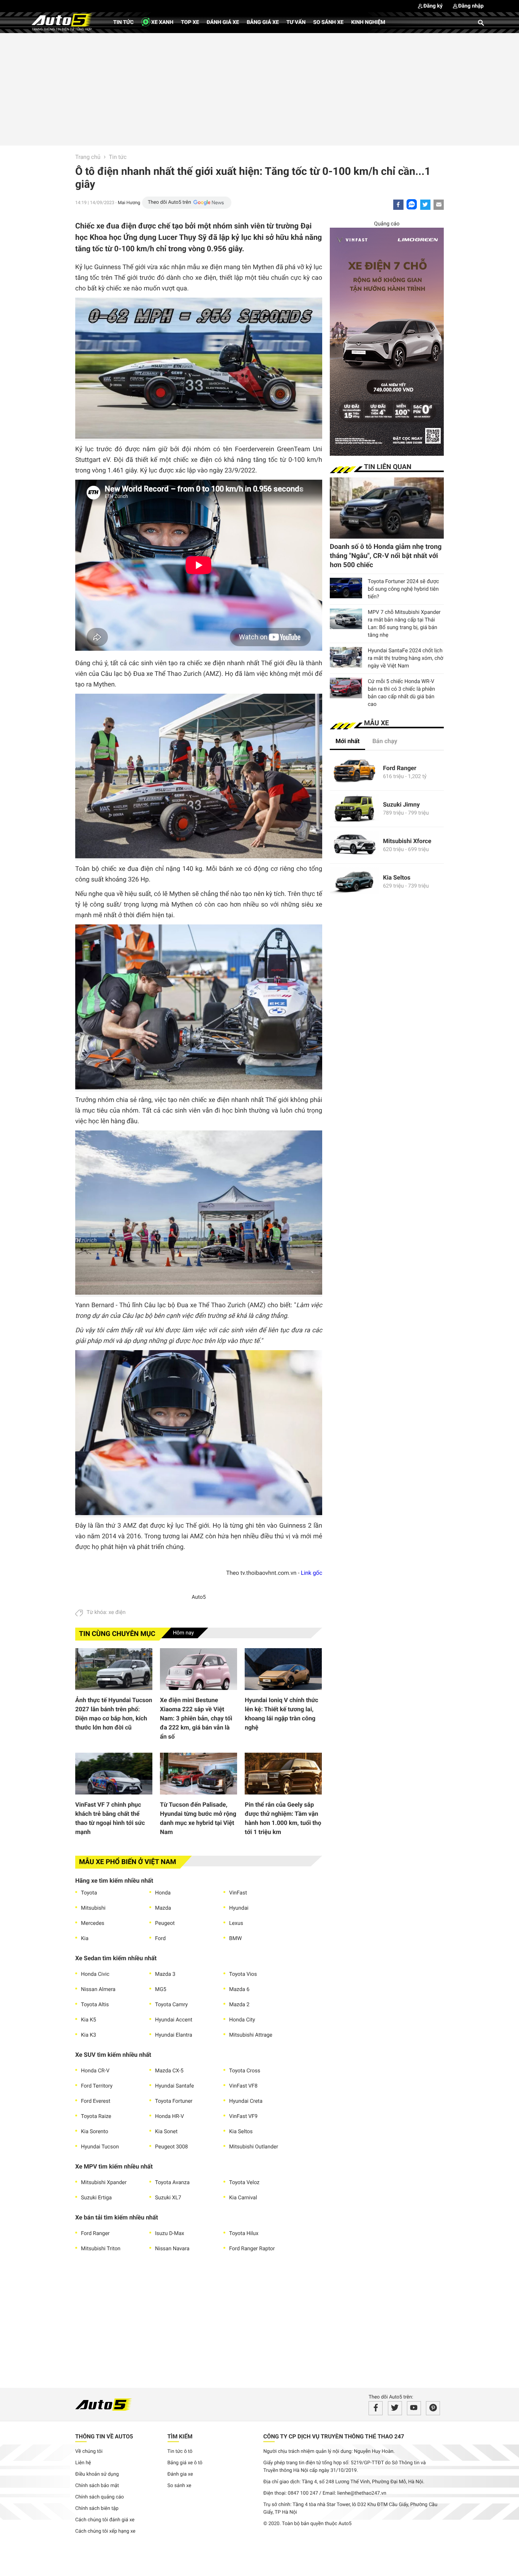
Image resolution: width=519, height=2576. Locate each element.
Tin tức (123, 22)
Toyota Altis (95, 2005)
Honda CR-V (95, 2071)
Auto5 (199, 1597)
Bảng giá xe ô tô (185, 2463)
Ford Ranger (95, 2234)
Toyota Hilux (244, 2234)
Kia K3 (89, 2035)
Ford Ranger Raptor (252, 2249)
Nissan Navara (172, 2249)
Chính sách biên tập (97, 2509)
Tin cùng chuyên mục (117, 1634)
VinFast (238, 1893)
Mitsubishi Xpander (104, 2183)
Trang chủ (88, 157)
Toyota (89, 1893)
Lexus (236, 1923)
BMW (235, 1939)
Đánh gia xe (180, 2474)
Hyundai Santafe (174, 2086)
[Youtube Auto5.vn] (414, 2408)
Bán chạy (385, 741)
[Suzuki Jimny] (354, 809)
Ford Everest (96, 2101)
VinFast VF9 (243, 2116)
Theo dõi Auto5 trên (169, 202)
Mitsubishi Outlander (254, 2147)
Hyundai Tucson (100, 2147)
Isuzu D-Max (170, 2234)
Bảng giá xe (263, 22)
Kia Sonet (166, 2132)
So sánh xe (328, 22)
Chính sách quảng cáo (100, 2497)
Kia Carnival (243, 2198)
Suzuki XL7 (168, 2198)
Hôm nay (184, 1633)
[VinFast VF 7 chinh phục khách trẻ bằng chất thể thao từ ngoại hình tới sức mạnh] (114, 1774)
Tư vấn (296, 22)
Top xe (190, 22)
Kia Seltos (241, 2132)
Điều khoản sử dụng (97, 2474)
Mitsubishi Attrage (251, 2035)
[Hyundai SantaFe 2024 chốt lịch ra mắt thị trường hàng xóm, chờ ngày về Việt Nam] (346, 657)
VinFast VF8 (243, 2086)
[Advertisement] (259, 88)
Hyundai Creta (246, 2101)
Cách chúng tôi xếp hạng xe (105, 2531)
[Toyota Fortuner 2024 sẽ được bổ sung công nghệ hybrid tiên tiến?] (346, 588)
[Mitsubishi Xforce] (354, 845)
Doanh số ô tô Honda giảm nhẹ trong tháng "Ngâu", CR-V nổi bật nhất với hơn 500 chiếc (386, 556)
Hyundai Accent (174, 2020)
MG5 (161, 1989)
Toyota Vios (243, 1974)
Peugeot (165, 1923)
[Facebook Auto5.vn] (376, 2408)
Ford (160, 1939)
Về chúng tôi (89, 2452)
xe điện (117, 1612)
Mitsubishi (93, 1908)
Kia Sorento (95, 2132)
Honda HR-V (169, 2116)
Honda (163, 1893)
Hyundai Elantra (174, 2035)
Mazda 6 (239, 1989)
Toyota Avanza (172, 2183)
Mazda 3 (165, 1974)
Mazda (163, 1908)
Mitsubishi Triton (101, 2249)
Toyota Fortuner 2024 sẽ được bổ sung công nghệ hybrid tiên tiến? (403, 589)
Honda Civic (95, 1974)
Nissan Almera (98, 1989)
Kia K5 (89, 2020)
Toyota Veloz (244, 2183)
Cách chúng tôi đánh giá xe (105, 2520)
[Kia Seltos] (354, 882)
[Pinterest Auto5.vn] (433, 2408)
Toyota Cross (245, 2071)
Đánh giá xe (223, 22)
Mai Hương (129, 203)
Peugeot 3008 (172, 2147)
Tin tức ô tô (180, 2452)
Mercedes (93, 1923)
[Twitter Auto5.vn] (395, 2408)
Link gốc (312, 1573)
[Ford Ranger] (354, 772)
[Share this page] (439, 205)
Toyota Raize (96, 2116)
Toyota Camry (171, 2005)
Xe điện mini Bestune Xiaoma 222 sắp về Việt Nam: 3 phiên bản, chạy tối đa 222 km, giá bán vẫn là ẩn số (196, 1718)
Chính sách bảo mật (97, 2486)
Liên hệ (83, 2463)
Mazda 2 (239, 2005)
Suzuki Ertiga (96, 2198)
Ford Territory (97, 2086)
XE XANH (162, 22)
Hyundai (239, 1908)
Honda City (242, 2020)
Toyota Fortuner (174, 2101)
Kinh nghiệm (368, 22)
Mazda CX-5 (169, 2071)
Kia (85, 1939)
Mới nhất (347, 741)
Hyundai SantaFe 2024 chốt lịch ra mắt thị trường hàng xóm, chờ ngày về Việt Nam (405, 658)
